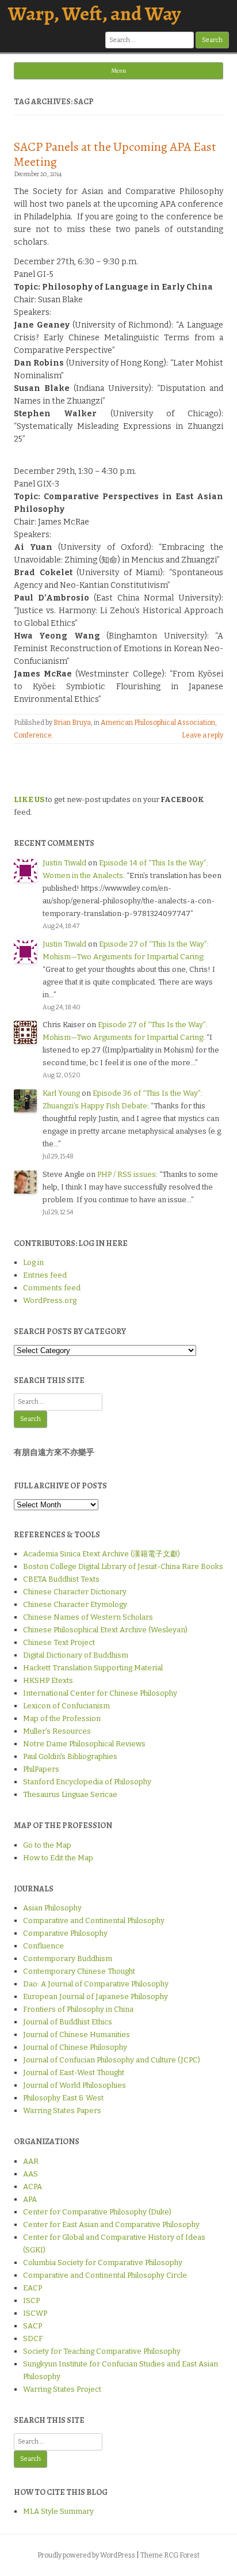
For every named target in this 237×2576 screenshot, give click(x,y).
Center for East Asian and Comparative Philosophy (111, 2224)
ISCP (31, 2300)
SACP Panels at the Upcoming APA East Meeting (115, 154)
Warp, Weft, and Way (94, 14)
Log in (33, 1262)
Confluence (43, 1946)
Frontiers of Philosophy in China (78, 2009)
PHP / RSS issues (127, 1174)
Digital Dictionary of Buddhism (76, 1655)
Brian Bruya (72, 723)
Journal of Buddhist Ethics (68, 2022)
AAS (30, 2174)
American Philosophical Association (158, 723)
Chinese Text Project (59, 1642)
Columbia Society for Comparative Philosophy (103, 2262)
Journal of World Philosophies (74, 2085)
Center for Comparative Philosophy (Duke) (97, 2212)
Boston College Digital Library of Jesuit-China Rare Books (123, 1566)
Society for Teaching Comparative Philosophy (102, 2351)
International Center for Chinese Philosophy (100, 1693)
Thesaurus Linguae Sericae (70, 1794)
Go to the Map (47, 1845)
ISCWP (35, 2313)
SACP (33, 2326)
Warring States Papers (62, 2110)
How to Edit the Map (58, 1858)
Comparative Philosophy (65, 1933)
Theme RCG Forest (170, 2555)
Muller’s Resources (57, 1731)
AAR (31, 2161)
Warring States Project (62, 2389)
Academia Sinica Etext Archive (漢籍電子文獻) (102, 1554)
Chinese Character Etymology (75, 1604)
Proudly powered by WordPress (86, 2555)
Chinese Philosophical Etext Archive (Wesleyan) (105, 1630)
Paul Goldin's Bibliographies (70, 1756)
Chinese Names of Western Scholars (88, 1617)
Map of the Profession (62, 1718)
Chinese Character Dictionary (75, 1592)
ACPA (33, 2186)
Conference (33, 735)
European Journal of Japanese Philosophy (95, 1996)
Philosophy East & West (63, 2098)
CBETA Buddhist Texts (61, 1579)
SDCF (33, 2338)
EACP (33, 2288)
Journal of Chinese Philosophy (75, 2047)
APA (30, 2199)
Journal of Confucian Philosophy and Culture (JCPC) (112, 2060)
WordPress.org (50, 1300)
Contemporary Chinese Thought (79, 1971)
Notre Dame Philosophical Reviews (84, 1744)
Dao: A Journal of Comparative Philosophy (96, 1984)
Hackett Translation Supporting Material (93, 1668)
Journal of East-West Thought (74, 2072)
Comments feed (52, 1288)
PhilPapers (41, 1769)
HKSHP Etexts (48, 1680)
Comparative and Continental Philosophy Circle (105, 2275)
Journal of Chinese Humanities (77, 2034)
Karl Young (61, 1093)
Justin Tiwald (64, 863)
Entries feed (45, 1275)
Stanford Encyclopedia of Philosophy (87, 1782)
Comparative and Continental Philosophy (94, 1920)
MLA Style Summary (58, 2511)
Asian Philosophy (52, 1908)
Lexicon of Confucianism (66, 1706)
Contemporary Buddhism (68, 1958)
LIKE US (29, 799)
